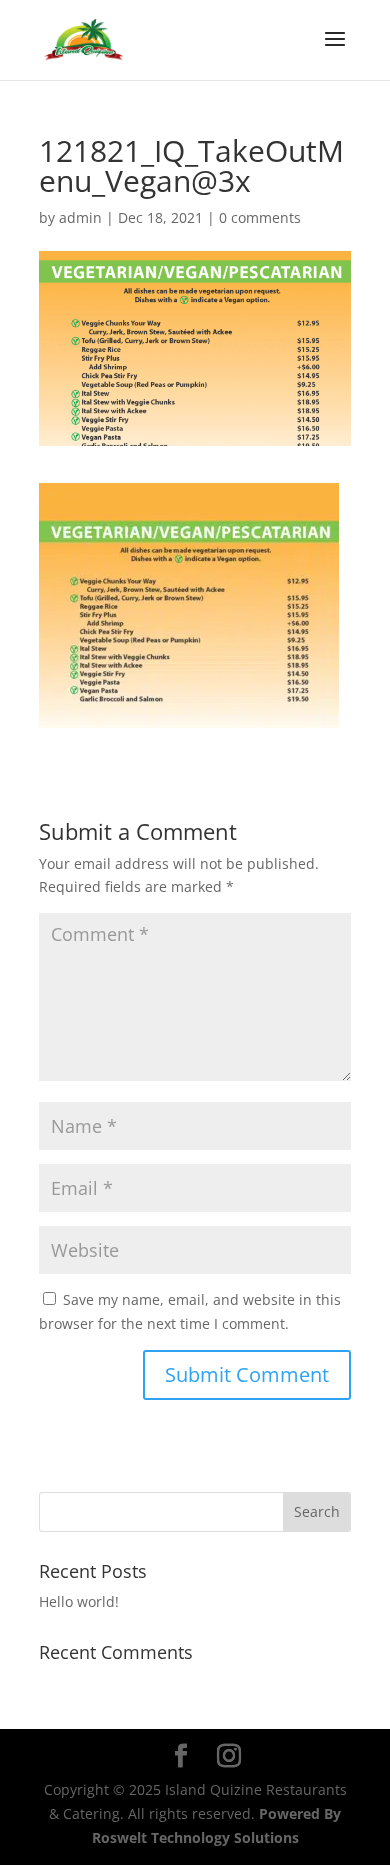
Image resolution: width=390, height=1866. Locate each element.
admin (80, 217)
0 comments (260, 217)
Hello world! (79, 1601)
